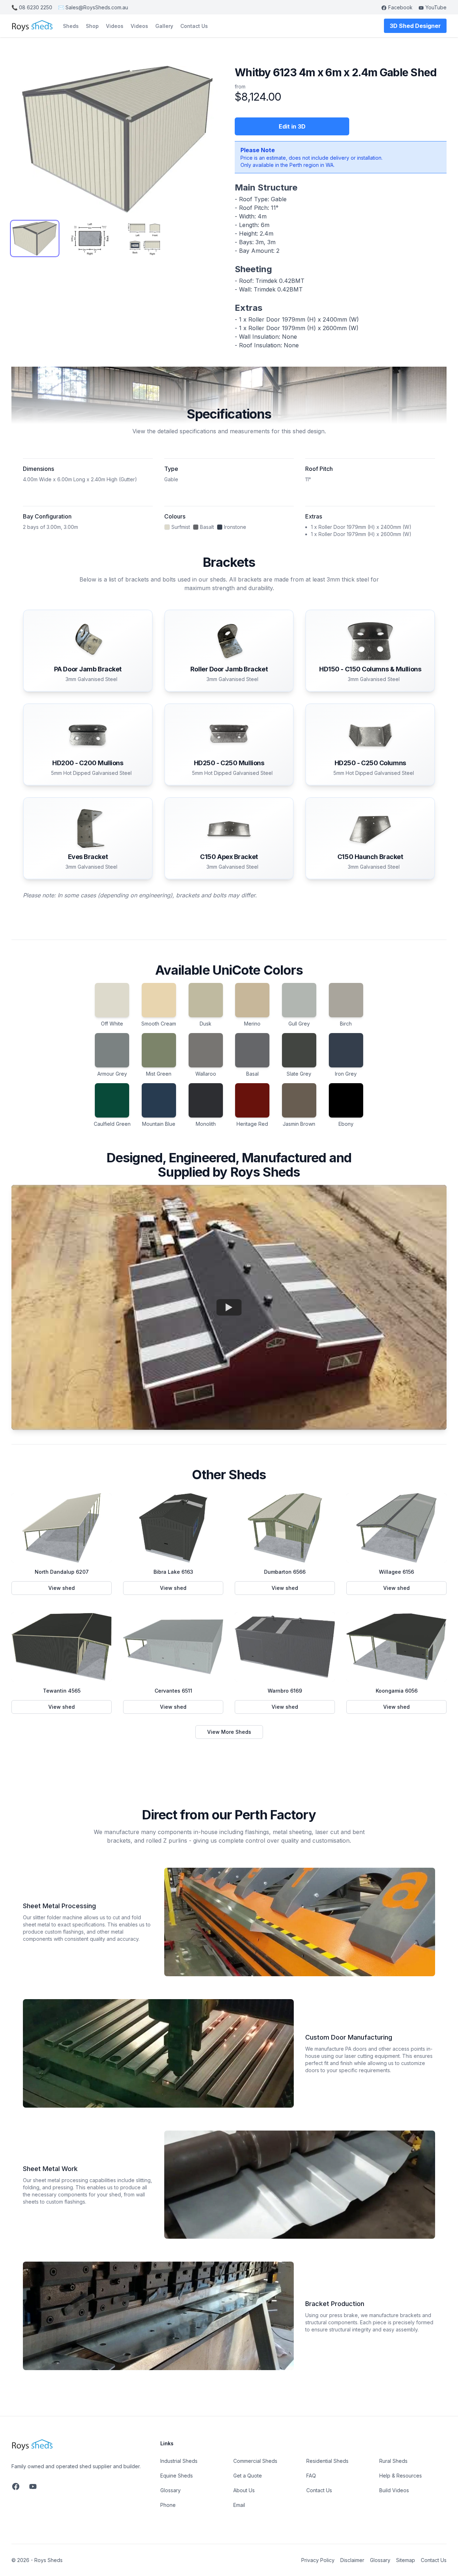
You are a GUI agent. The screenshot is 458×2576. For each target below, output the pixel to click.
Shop (92, 26)
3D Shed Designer (415, 26)
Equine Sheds (177, 2476)
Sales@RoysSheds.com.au (93, 7)
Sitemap (406, 2560)
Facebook (400, 7)
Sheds (71, 26)
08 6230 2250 (32, 7)
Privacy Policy (318, 2560)
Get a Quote (248, 2476)
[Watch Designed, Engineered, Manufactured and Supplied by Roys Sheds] (229, 1307)
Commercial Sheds (255, 2461)
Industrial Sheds (179, 2461)
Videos (115, 26)
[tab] (35, 238)
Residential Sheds (327, 2461)
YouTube (436, 7)
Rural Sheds (393, 2461)
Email (239, 2505)
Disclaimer (352, 2560)
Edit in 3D (292, 126)
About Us (244, 2490)
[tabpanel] (117, 139)
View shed (80, 1590)
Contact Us (194, 26)
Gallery (164, 26)
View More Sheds (229, 1732)
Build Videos (394, 2490)
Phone (168, 2505)
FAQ (311, 2476)
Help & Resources (401, 2476)
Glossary (170, 2490)
